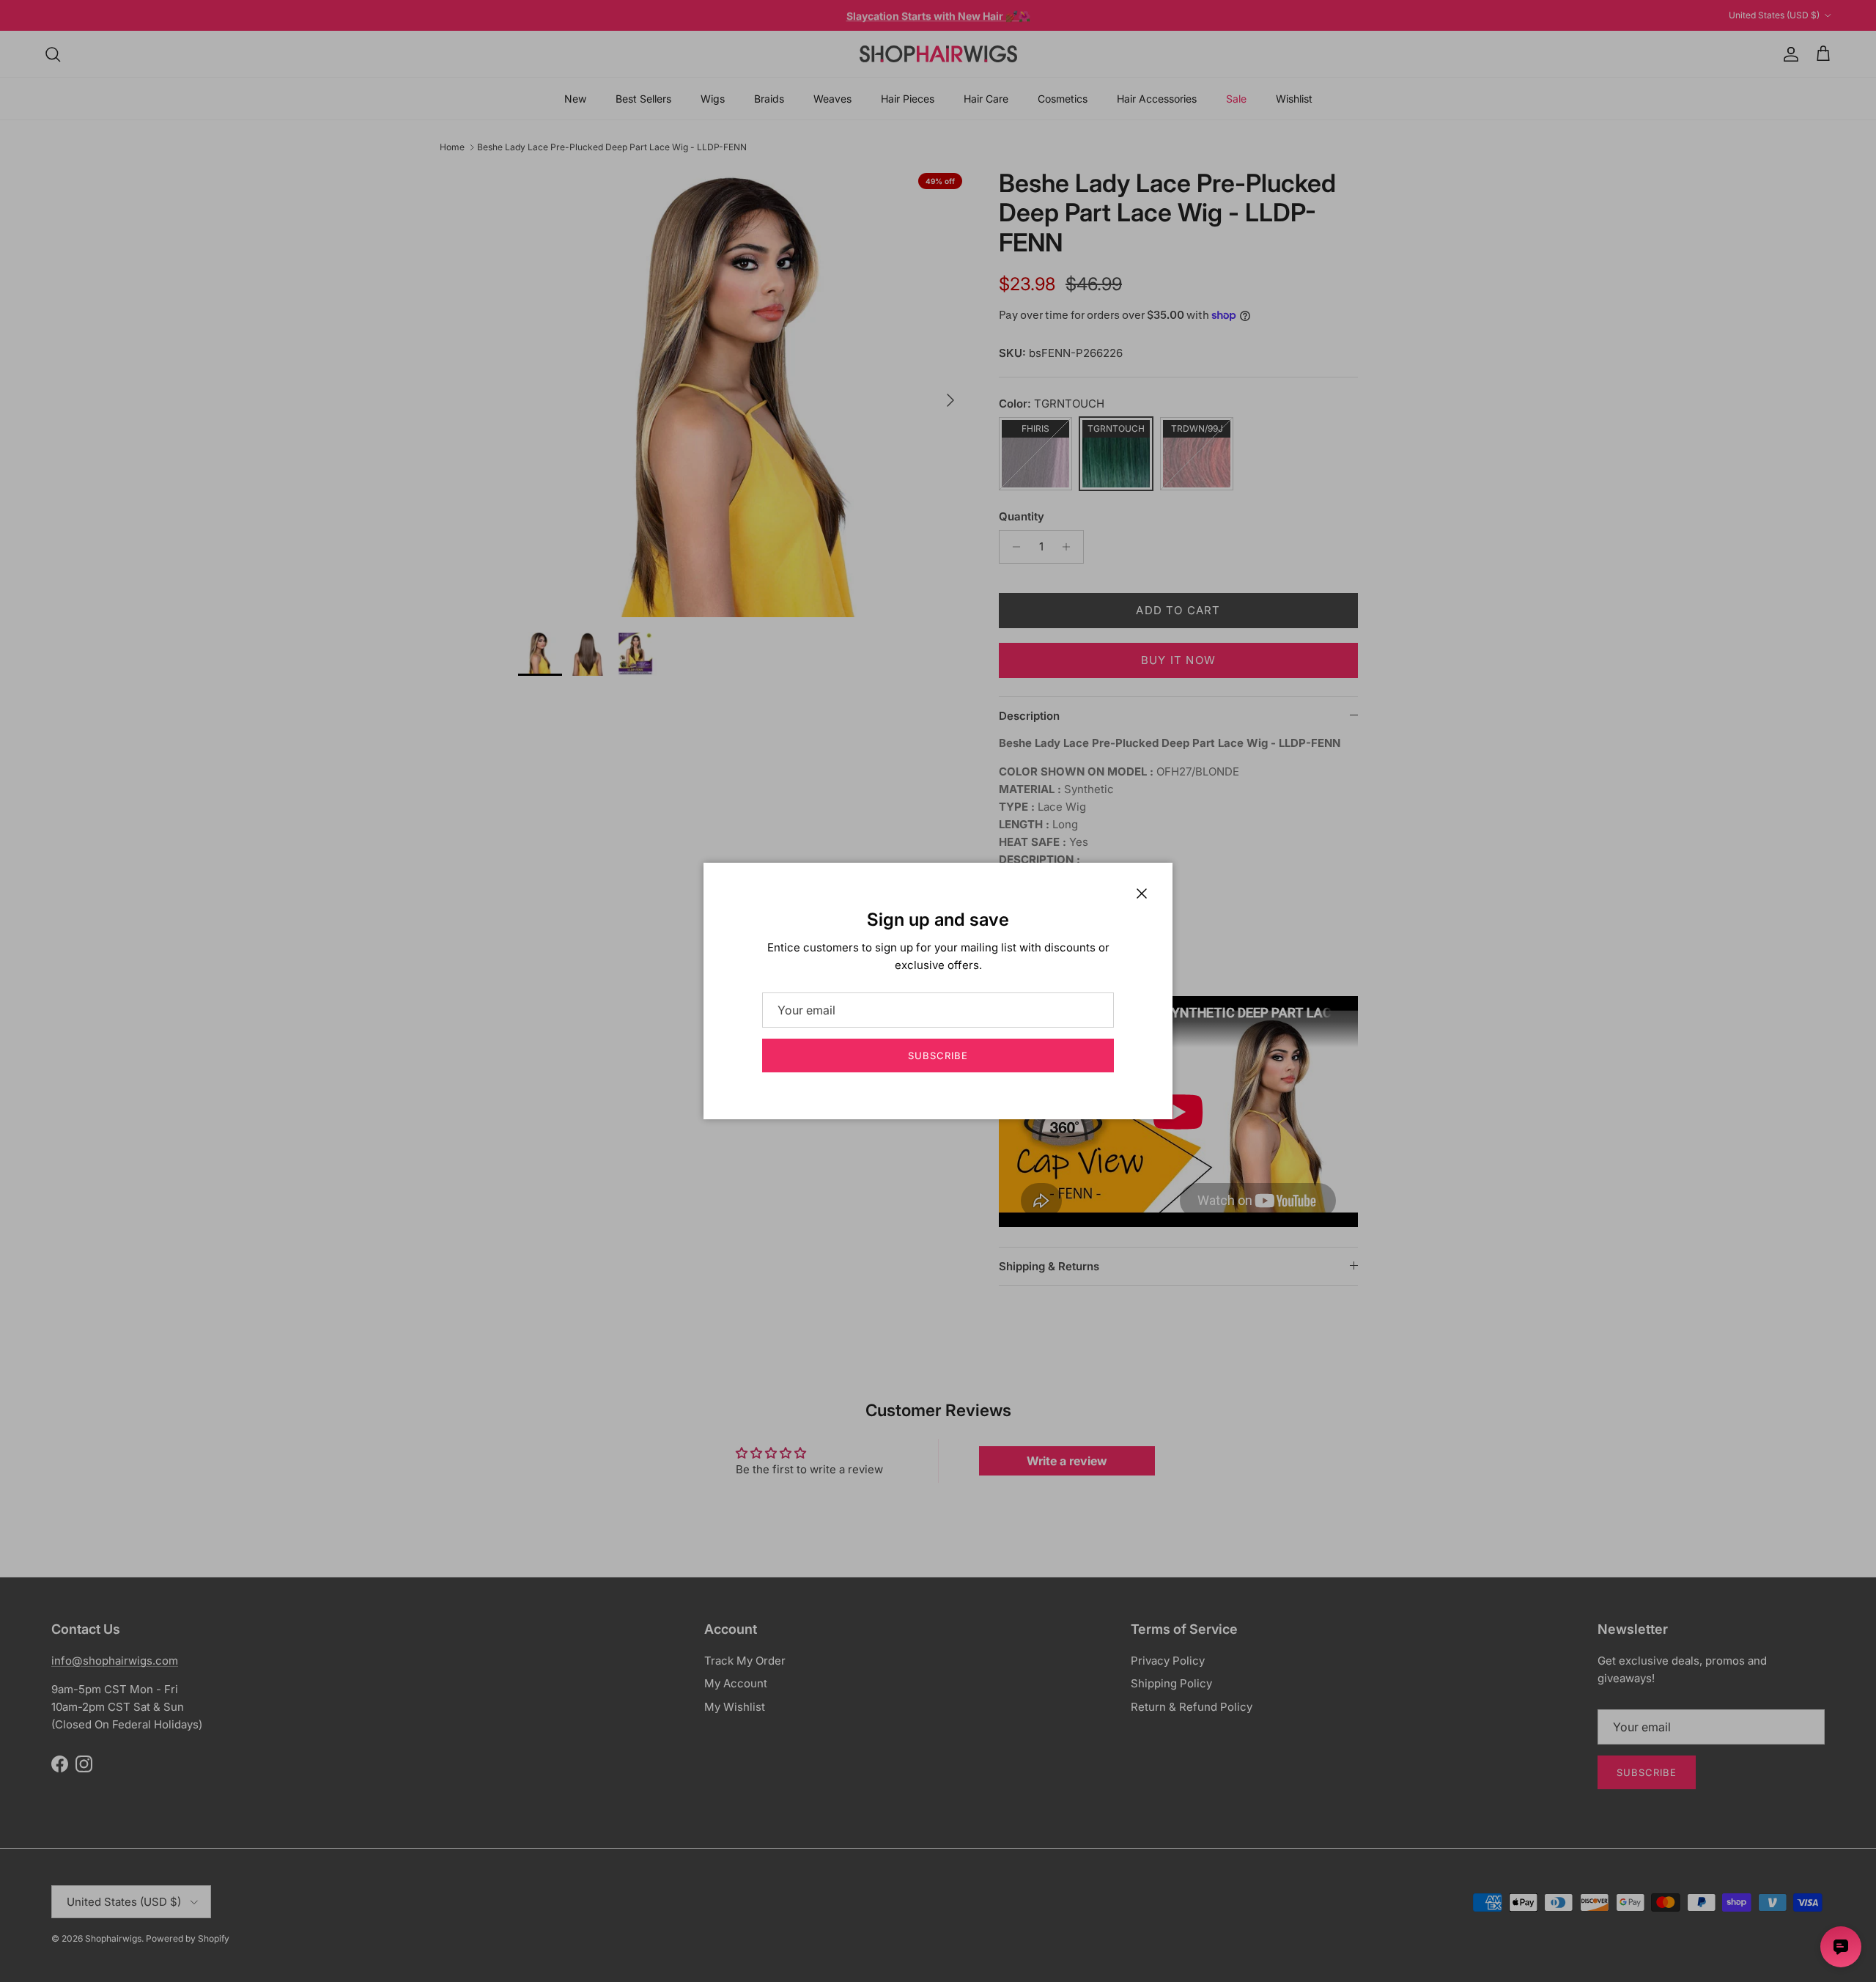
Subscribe (938, 1056)
